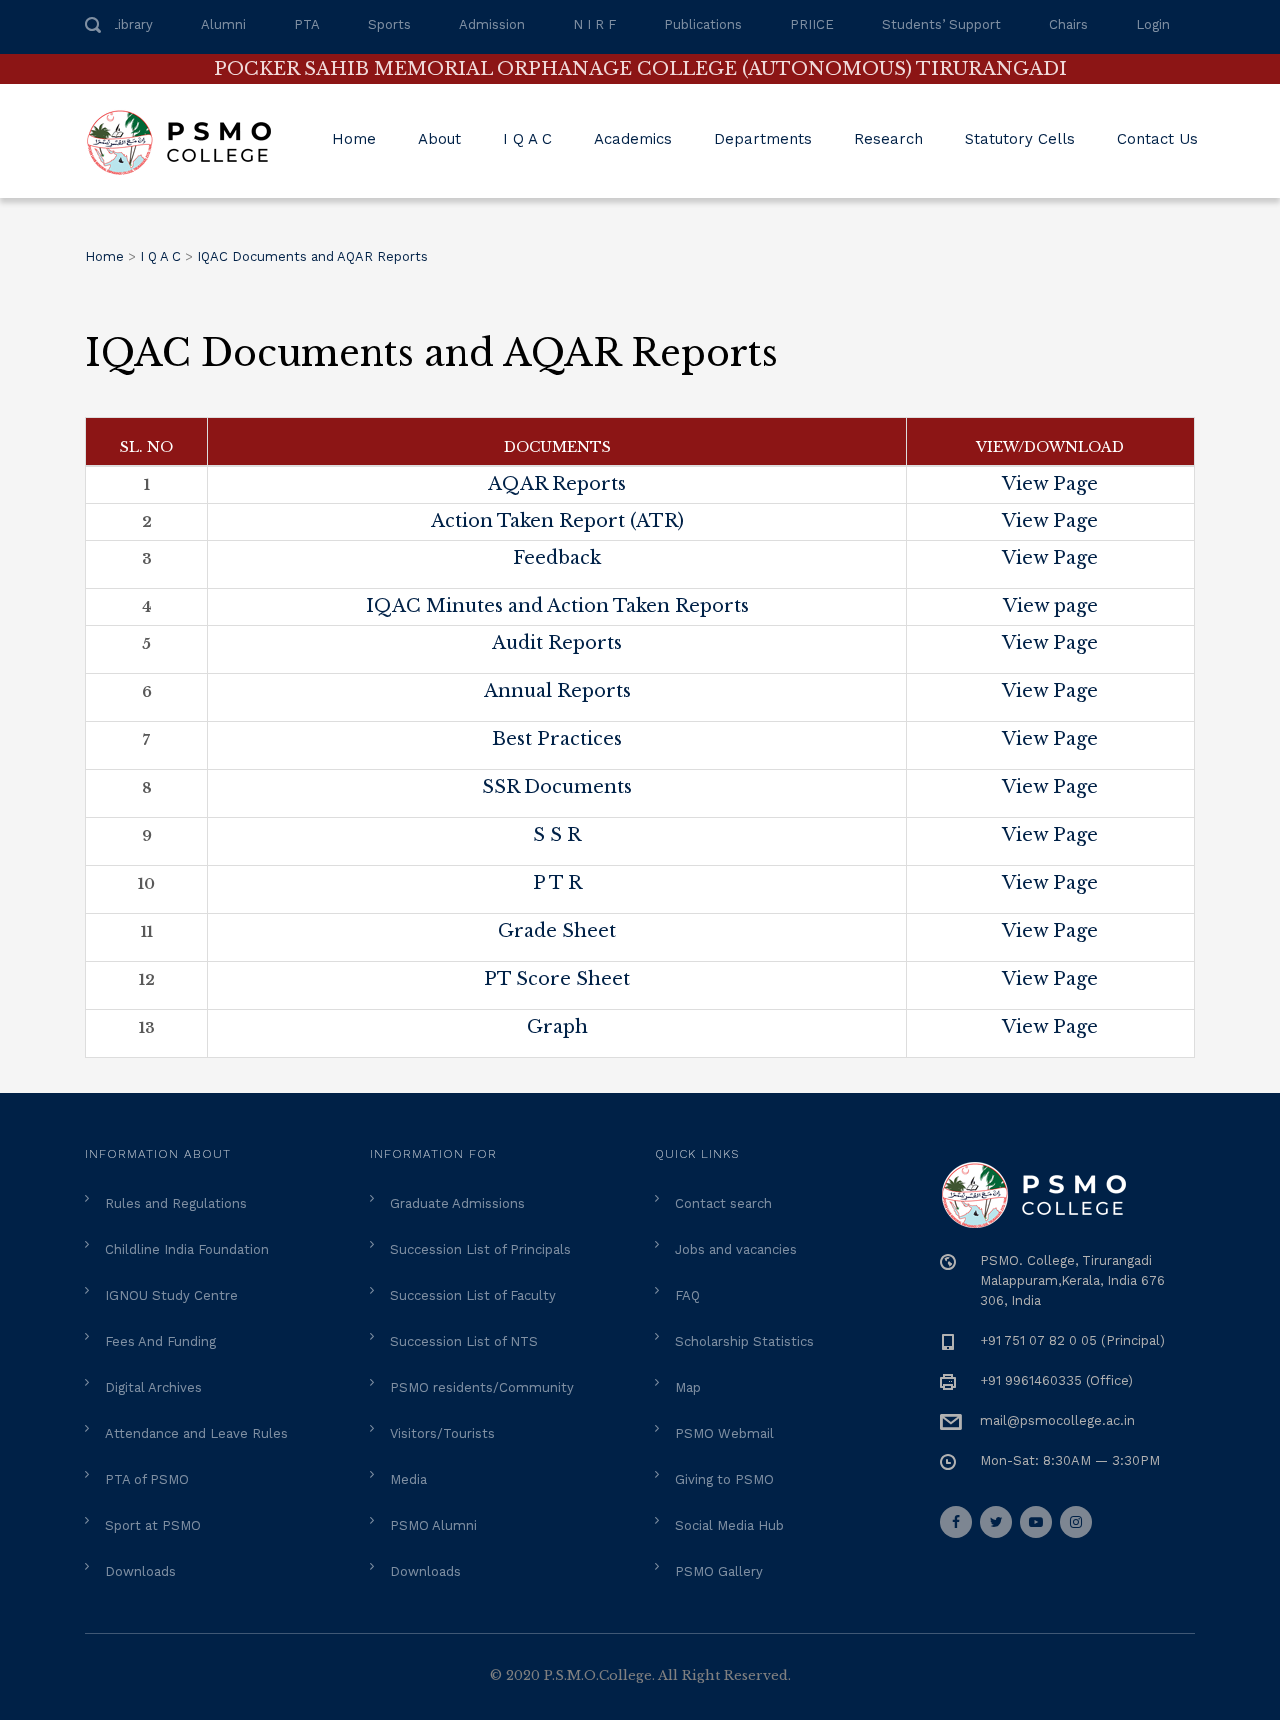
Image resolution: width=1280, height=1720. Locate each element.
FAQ (687, 1295)
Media (408, 1479)
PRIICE (812, 24)
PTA (307, 24)
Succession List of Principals (480, 1249)
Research (888, 139)
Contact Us (1157, 139)
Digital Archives (153, 1387)
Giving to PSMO (724, 1479)
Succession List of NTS (464, 1341)
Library (131, 24)
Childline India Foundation (187, 1249)
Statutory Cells (1020, 139)
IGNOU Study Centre (171, 1295)
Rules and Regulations (176, 1203)
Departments (763, 139)
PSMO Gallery (719, 1571)
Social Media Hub (729, 1525)
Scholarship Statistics (744, 1341)
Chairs (1068, 24)
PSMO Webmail (724, 1433)
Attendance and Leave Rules (196, 1433)
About (439, 139)
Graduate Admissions (457, 1203)
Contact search (723, 1203)
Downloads (140, 1571)
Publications (703, 24)
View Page (1050, 484)
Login (1153, 24)
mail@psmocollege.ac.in (1057, 1420)
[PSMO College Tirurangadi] (189, 141)
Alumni (223, 24)
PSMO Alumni (433, 1525)
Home (354, 139)
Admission (492, 24)
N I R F (594, 24)
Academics (633, 139)
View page (1050, 606)
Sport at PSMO (153, 1525)
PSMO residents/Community (482, 1387)
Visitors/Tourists (442, 1433)
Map (688, 1387)
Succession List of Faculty (473, 1295)
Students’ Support (941, 24)
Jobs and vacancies (736, 1249)
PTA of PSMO (147, 1479)
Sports (389, 24)
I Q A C (527, 139)
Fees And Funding (160, 1341)
